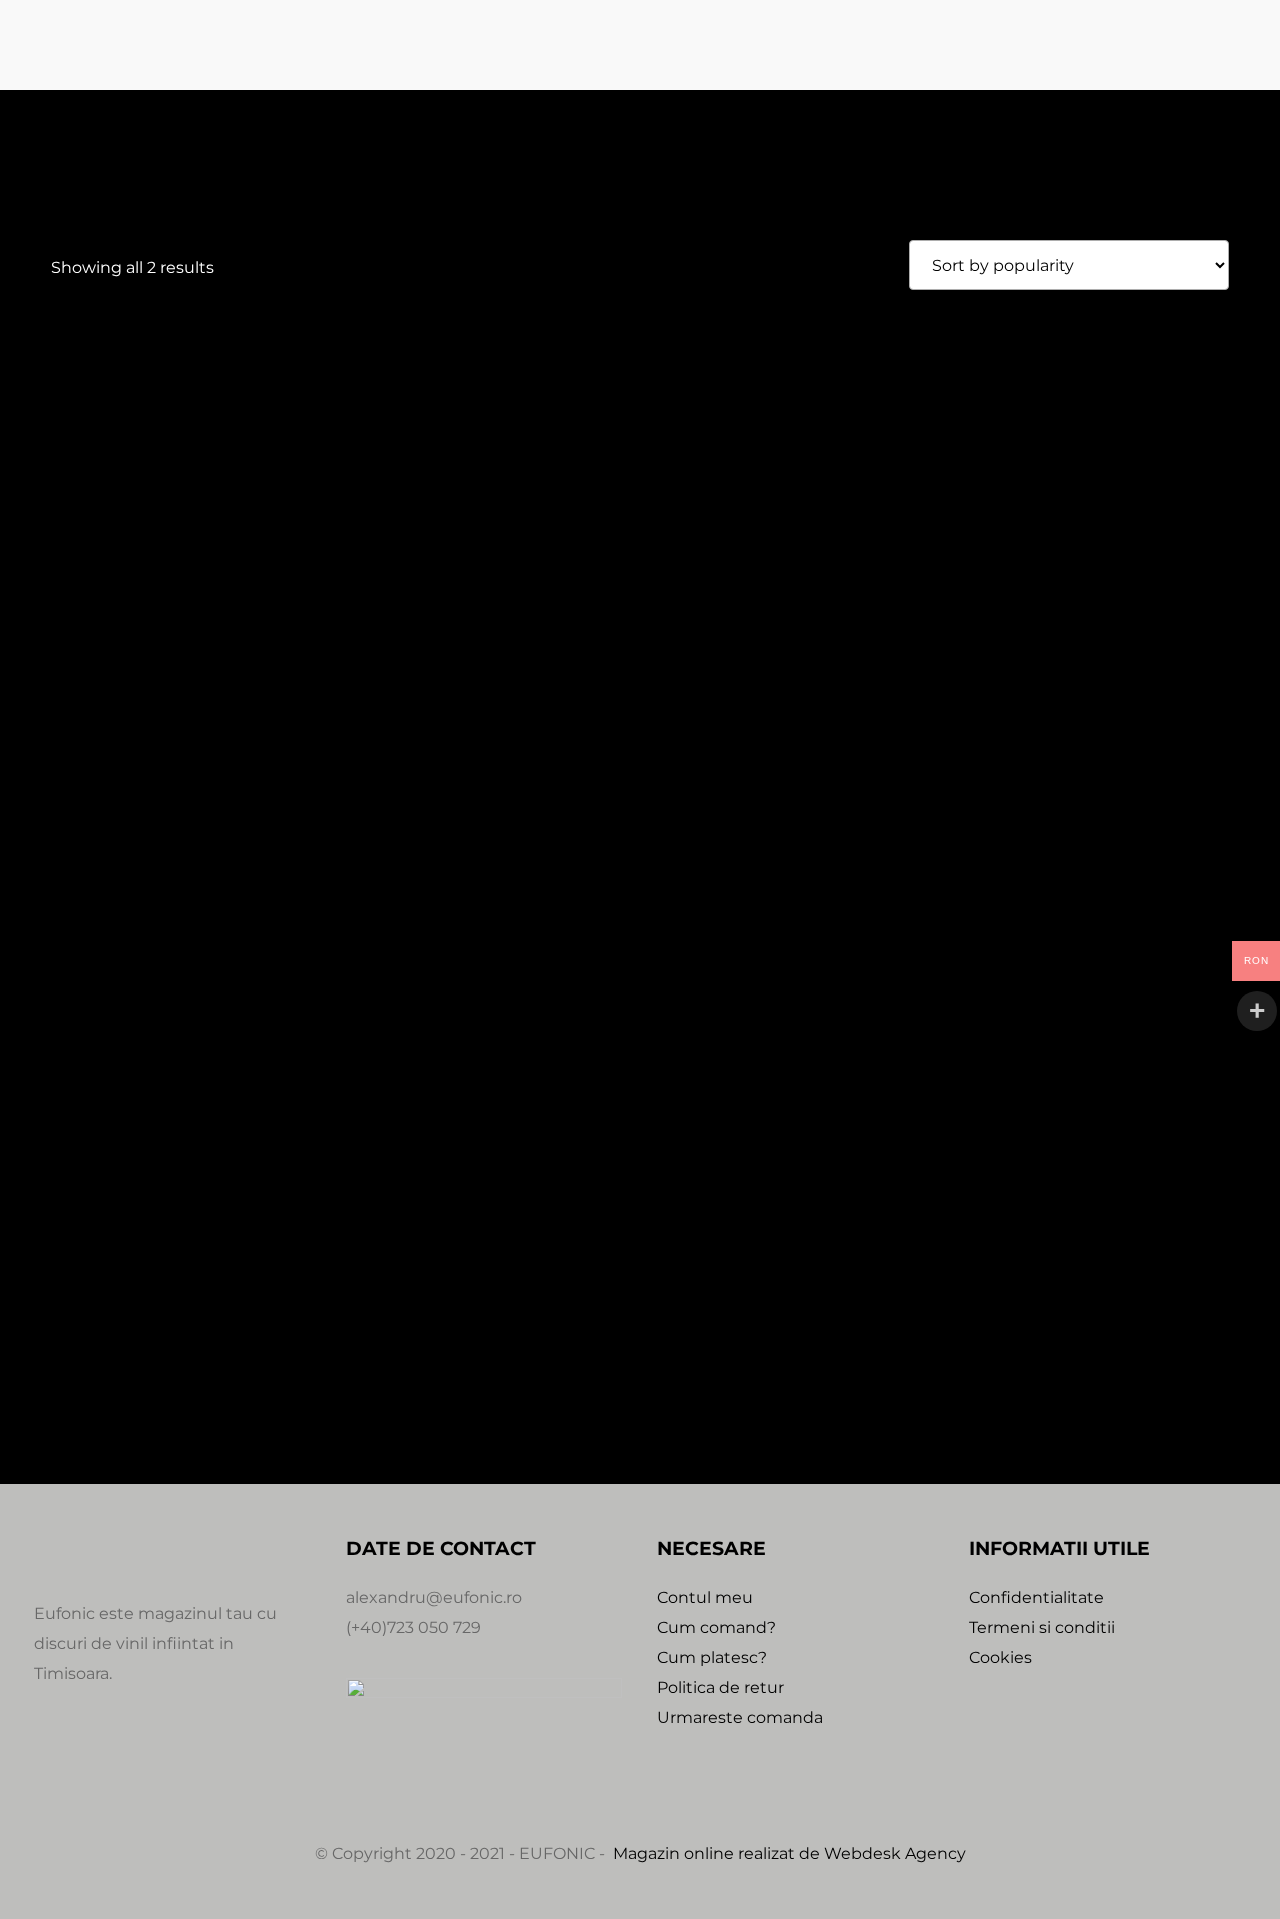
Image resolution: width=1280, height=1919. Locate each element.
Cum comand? (716, 1627)
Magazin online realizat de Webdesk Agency (789, 1853)
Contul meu (705, 1597)
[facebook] (50, 1764)
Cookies (1000, 1657)
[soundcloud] (146, 1764)
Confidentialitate (1036, 1597)
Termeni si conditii (1042, 1627)
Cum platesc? (712, 1657)
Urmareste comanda (740, 1717)
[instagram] (98, 1764)
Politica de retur (720, 1687)
